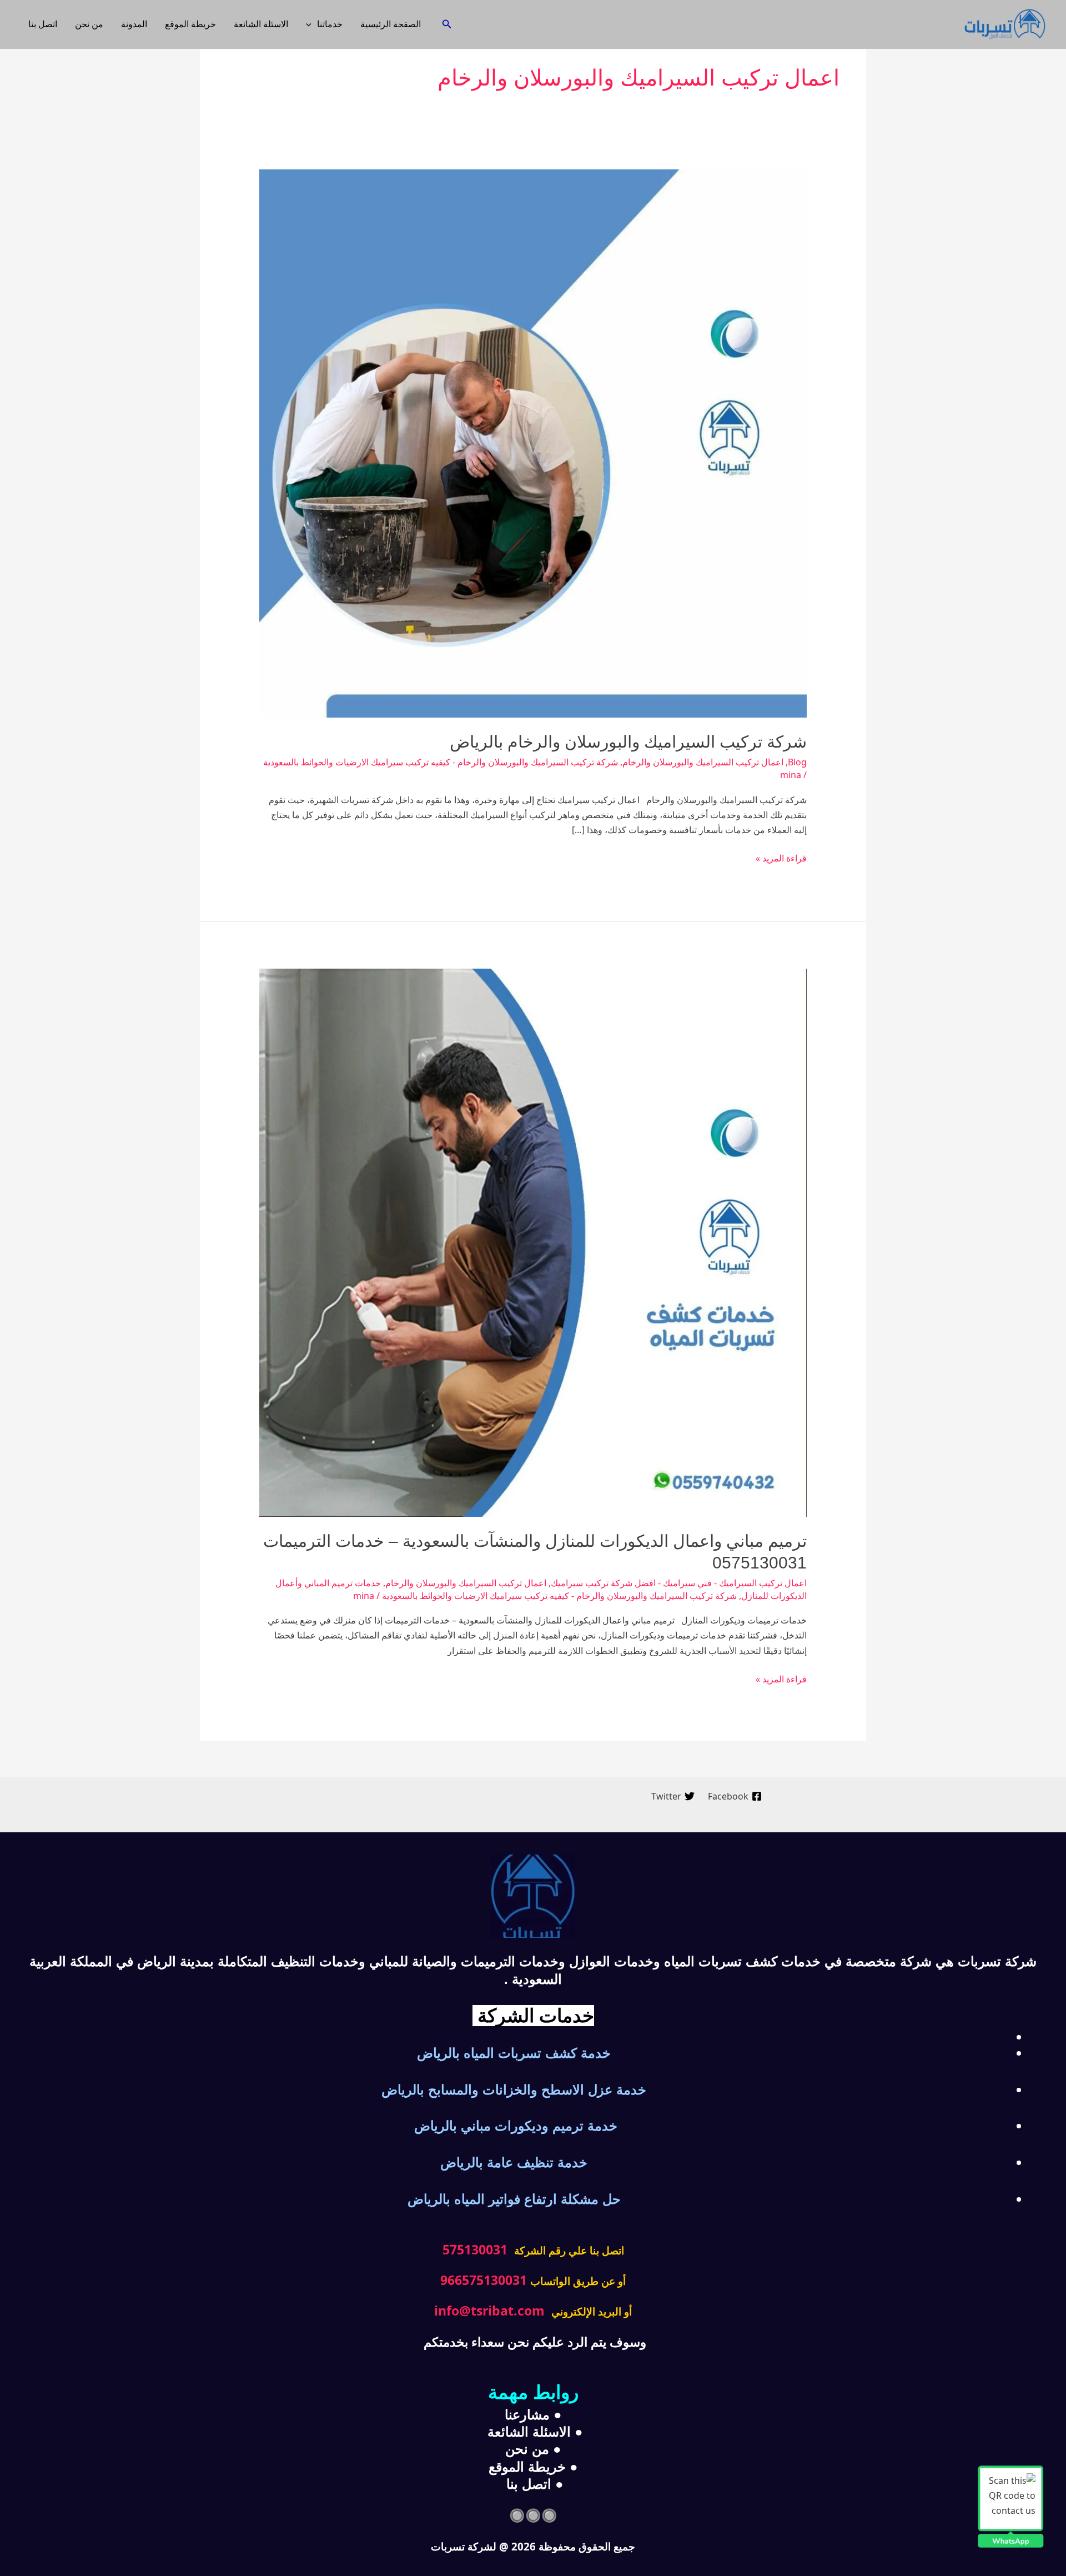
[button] (446, 24)
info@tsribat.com (489, 2311)
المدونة (134, 24)
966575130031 (484, 2280)
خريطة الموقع (190, 24)
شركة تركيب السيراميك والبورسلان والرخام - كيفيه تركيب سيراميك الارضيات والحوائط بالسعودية (441, 762)
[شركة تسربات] (1005, 23)
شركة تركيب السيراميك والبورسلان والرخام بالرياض (628, 742)
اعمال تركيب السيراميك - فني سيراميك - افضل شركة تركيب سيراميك (679, 1583)
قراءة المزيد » (781, 858)
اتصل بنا (43, 24)
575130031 (475, 2249)
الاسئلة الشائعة (261, 24)
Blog (797, 762)
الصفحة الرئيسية (391, 24)
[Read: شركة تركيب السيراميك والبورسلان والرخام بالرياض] (533, 443)
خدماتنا (330, 24)
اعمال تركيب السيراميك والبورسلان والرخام (703, 762)
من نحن (89, 24)
